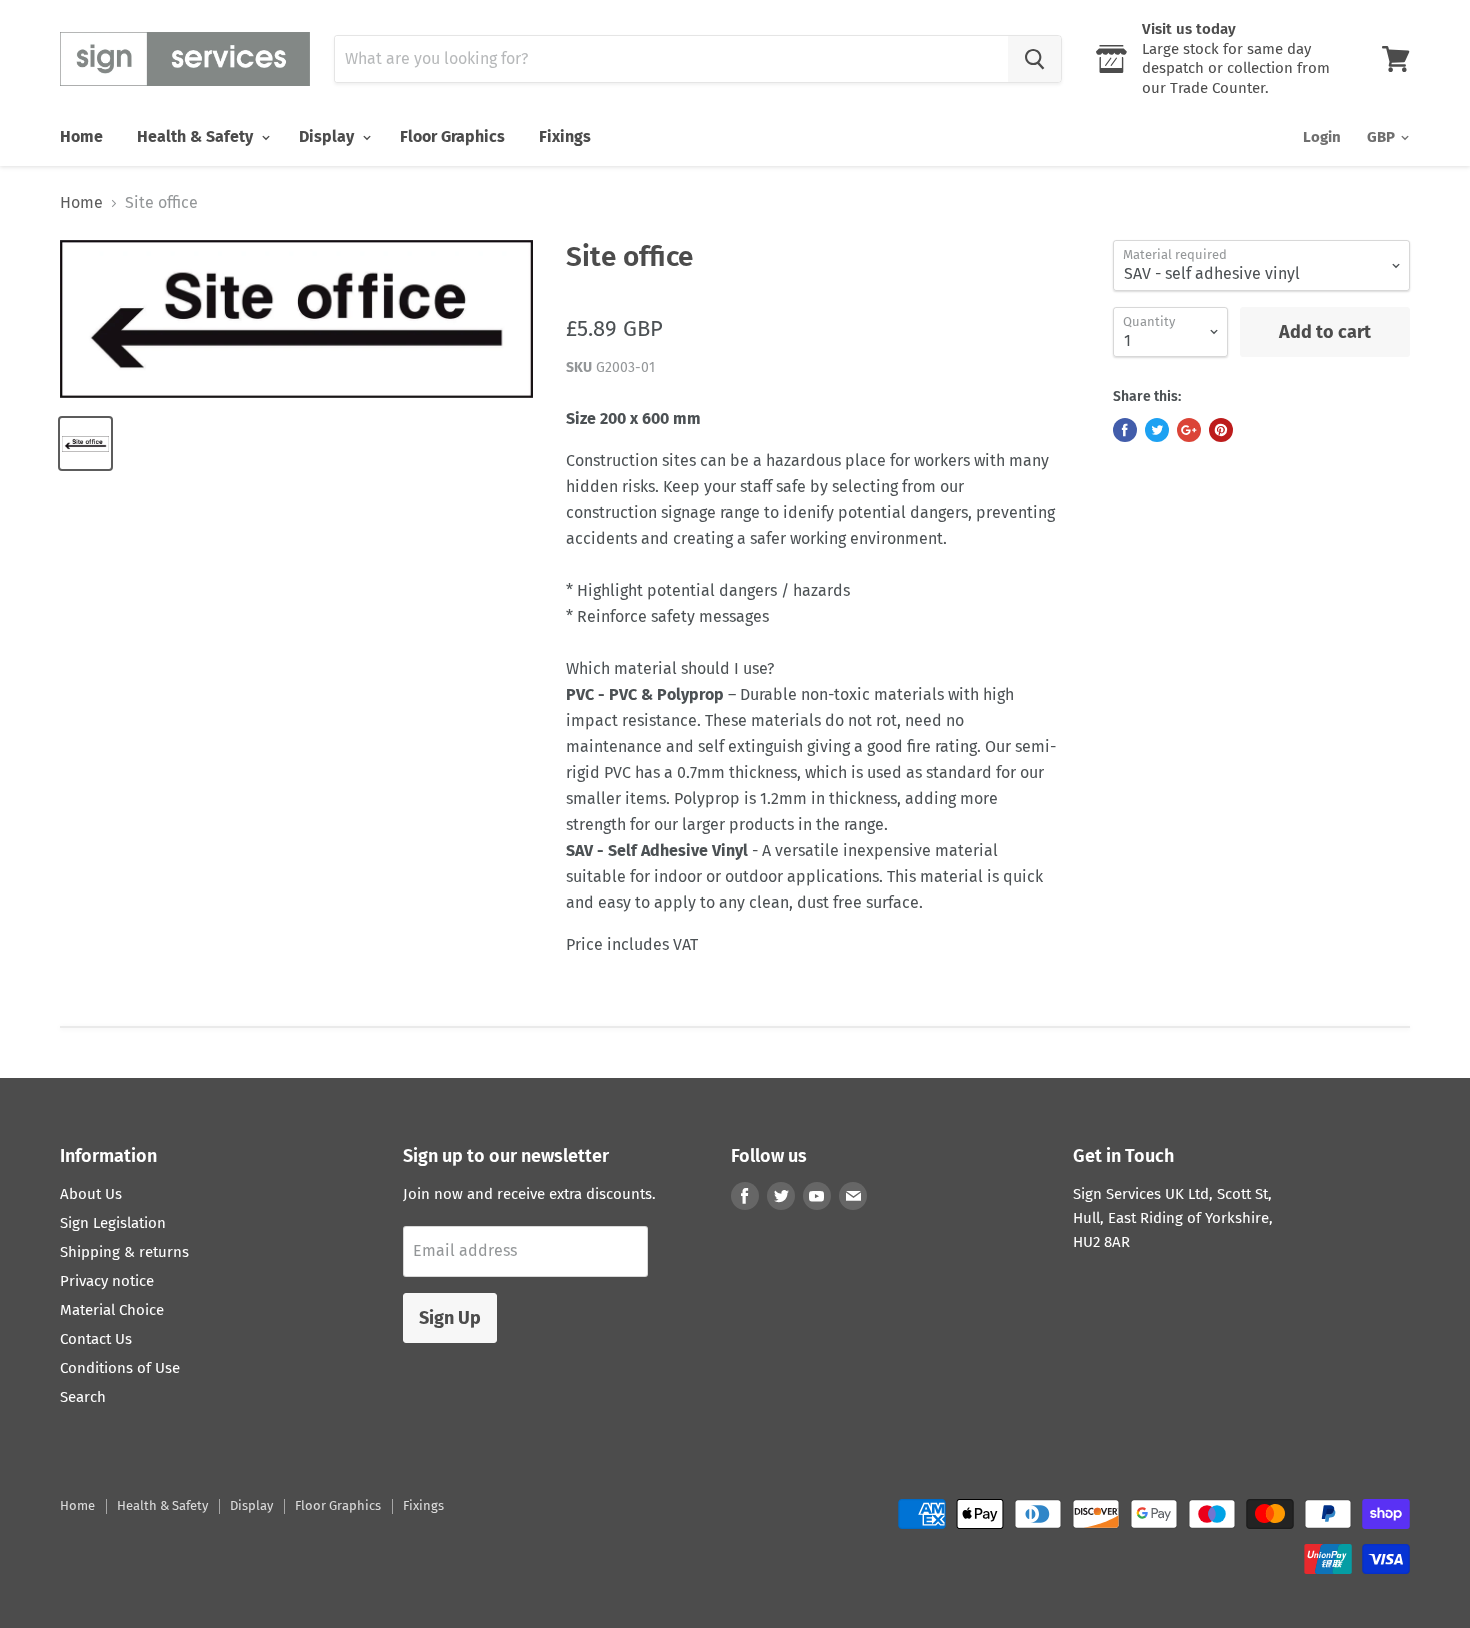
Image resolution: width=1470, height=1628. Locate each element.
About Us (91, 1194)
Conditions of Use (120, 1368)
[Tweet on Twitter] (1157, 430)
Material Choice (112, 1310)
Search (83, 1397)
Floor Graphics (452, 136)
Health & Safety (197, 136)
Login (1322, 137)
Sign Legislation (113, 1223)
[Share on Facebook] (1125, 430)
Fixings (565, 136)
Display (328, 136)
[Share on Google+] (1189, 430)
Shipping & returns (124, 1252)
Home (81, 136)
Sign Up (450, 1318)
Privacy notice (107, 1281)
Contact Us (96, 1339)
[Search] (1034, 59)
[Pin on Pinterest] (1221, 430)
